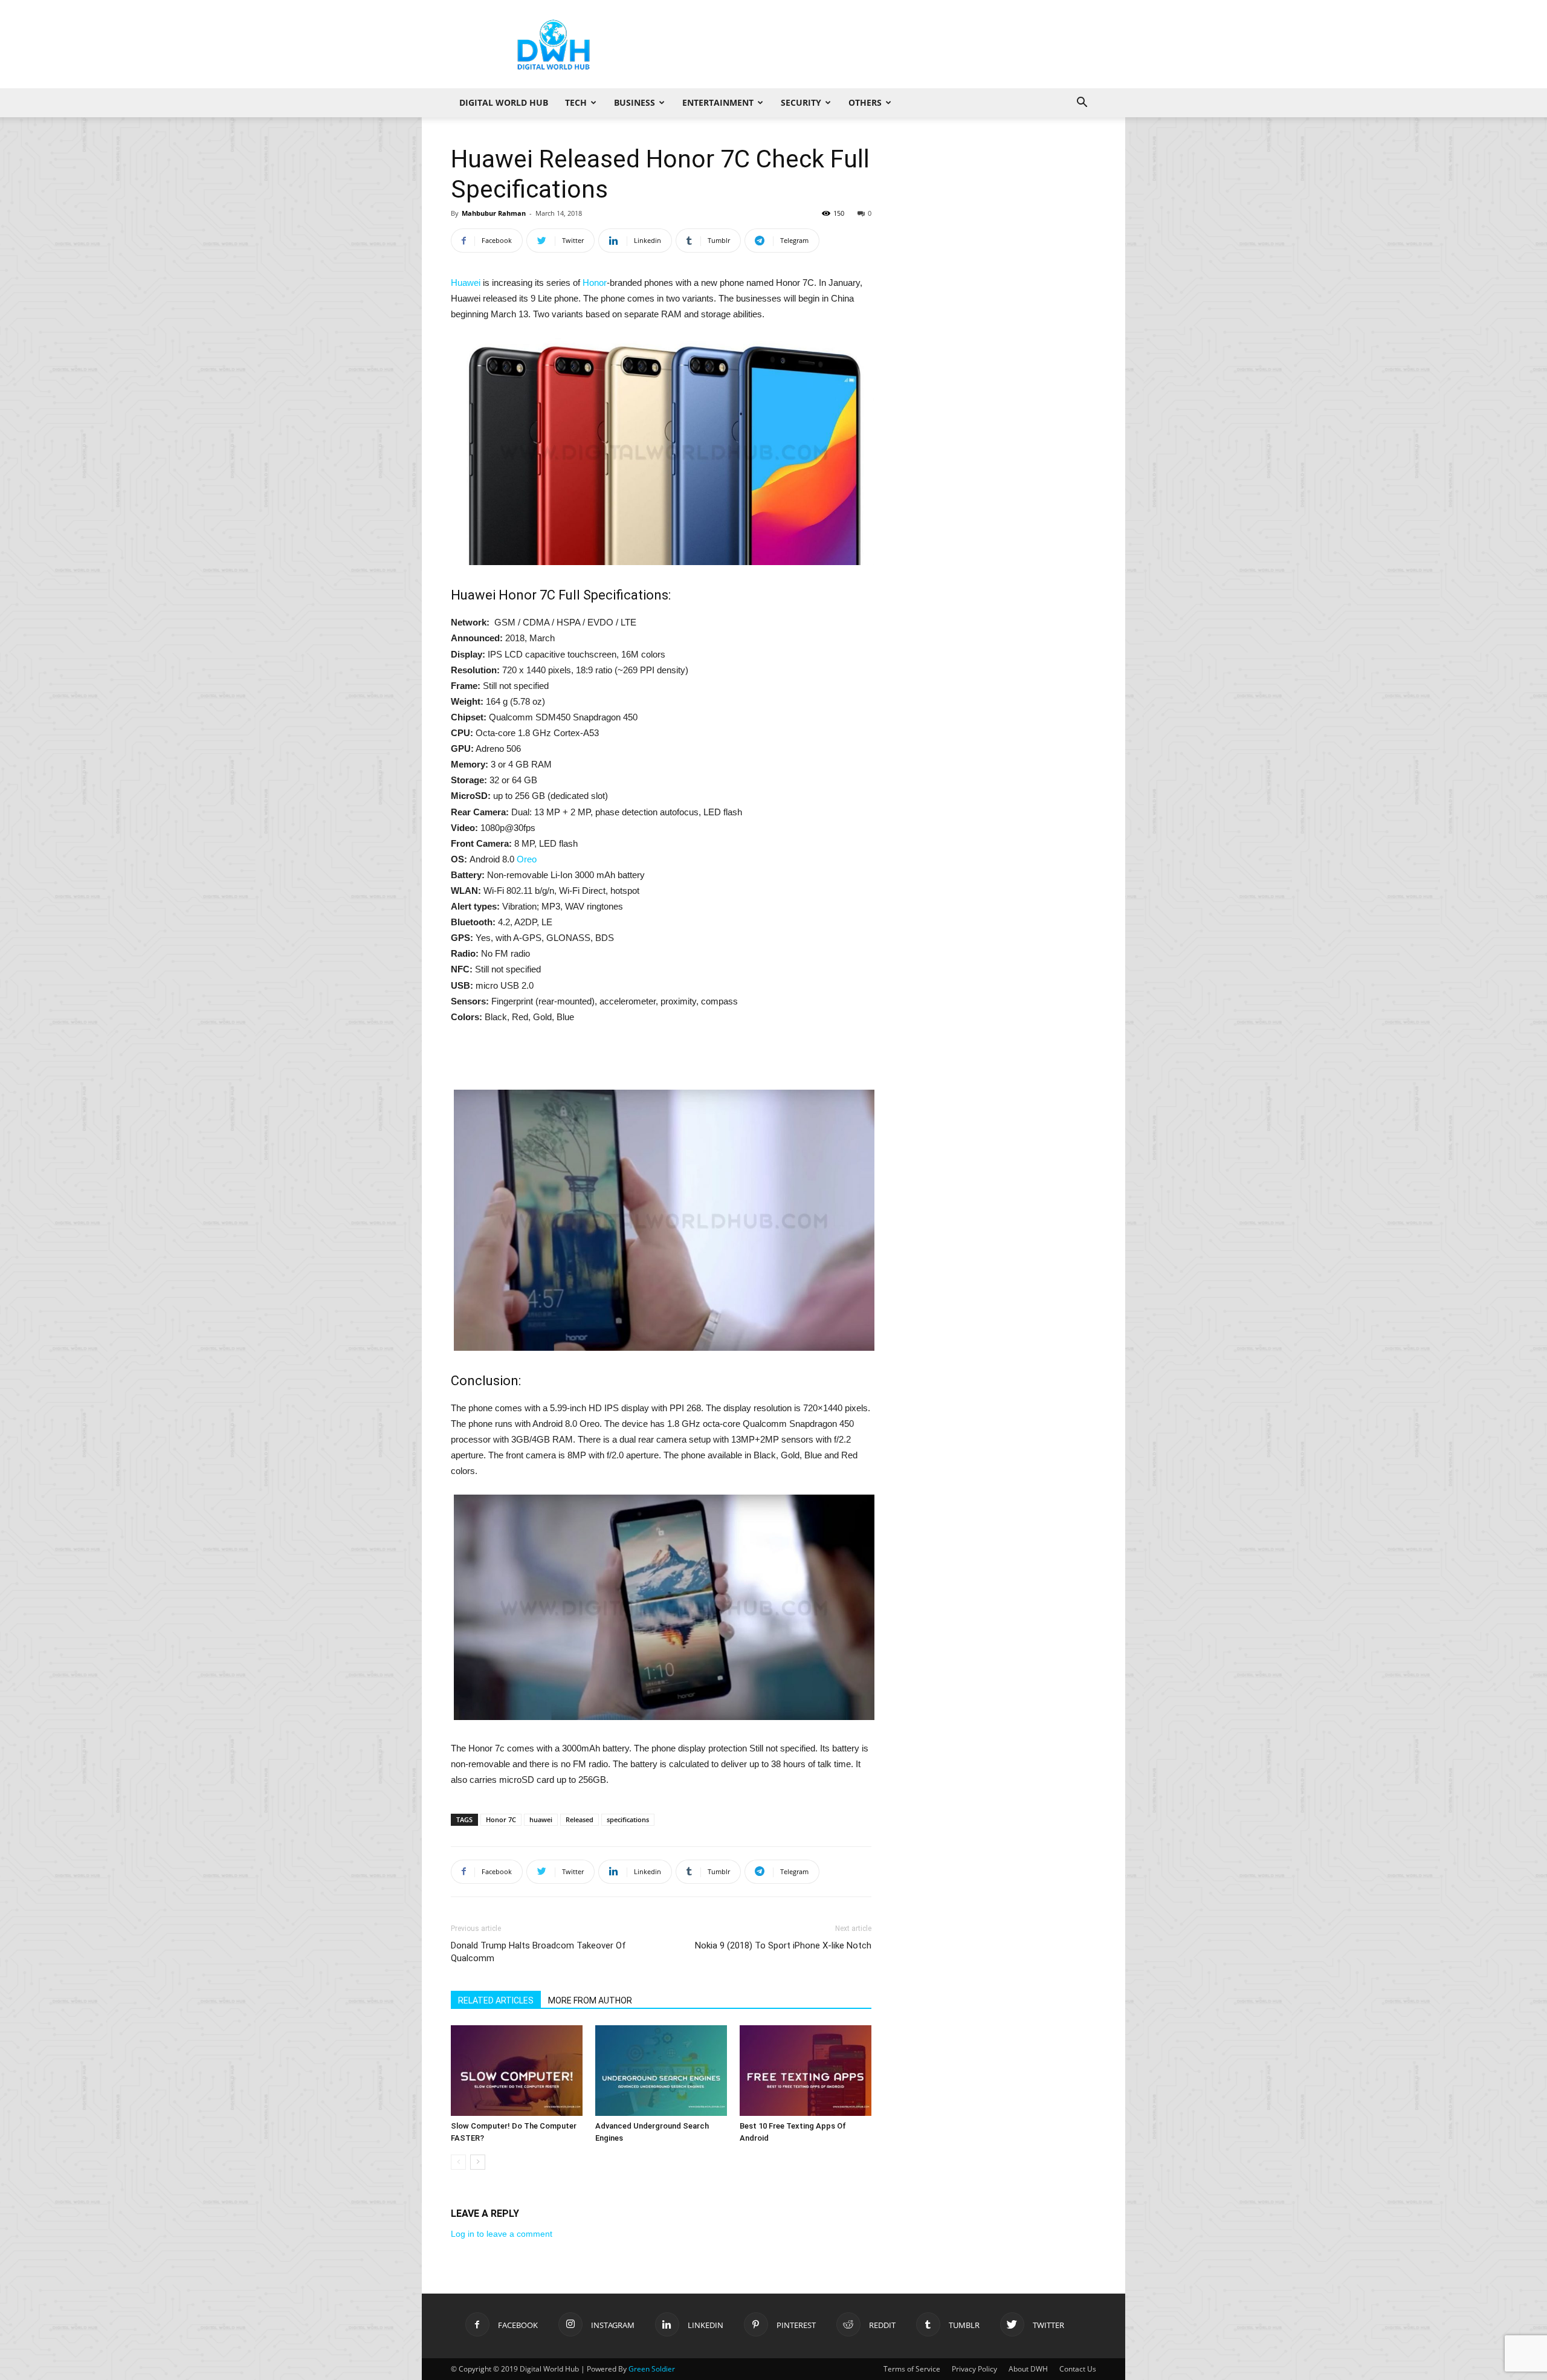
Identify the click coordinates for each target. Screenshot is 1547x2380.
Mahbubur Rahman (494, 213)
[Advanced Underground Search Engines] (661, 2071)
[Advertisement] (876, 44)
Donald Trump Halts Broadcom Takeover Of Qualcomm (538, 1952)
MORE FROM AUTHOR (590, 2000)
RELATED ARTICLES (496, 2000)
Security (801, 102)
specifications (628, 1819)
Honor (595, 283)
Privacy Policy (974, 2369)
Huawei (466, 283)
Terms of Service (912, 2369)
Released (580, 1819)
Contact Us (1078, 2369)
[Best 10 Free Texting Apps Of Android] (806, 2071)
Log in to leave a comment (502, 2234)
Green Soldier (652, 2369)
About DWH (1028, 2369)
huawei (541, 1819)
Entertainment (718, 102)
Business (635, 102)
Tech (576, 102)
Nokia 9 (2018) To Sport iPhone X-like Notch (783, 1945)
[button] (1082, 104)
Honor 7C (501, 1819)
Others (865, 102)
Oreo (527, 859)
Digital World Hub (504, 102)
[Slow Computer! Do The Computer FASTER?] (517, 2071)
